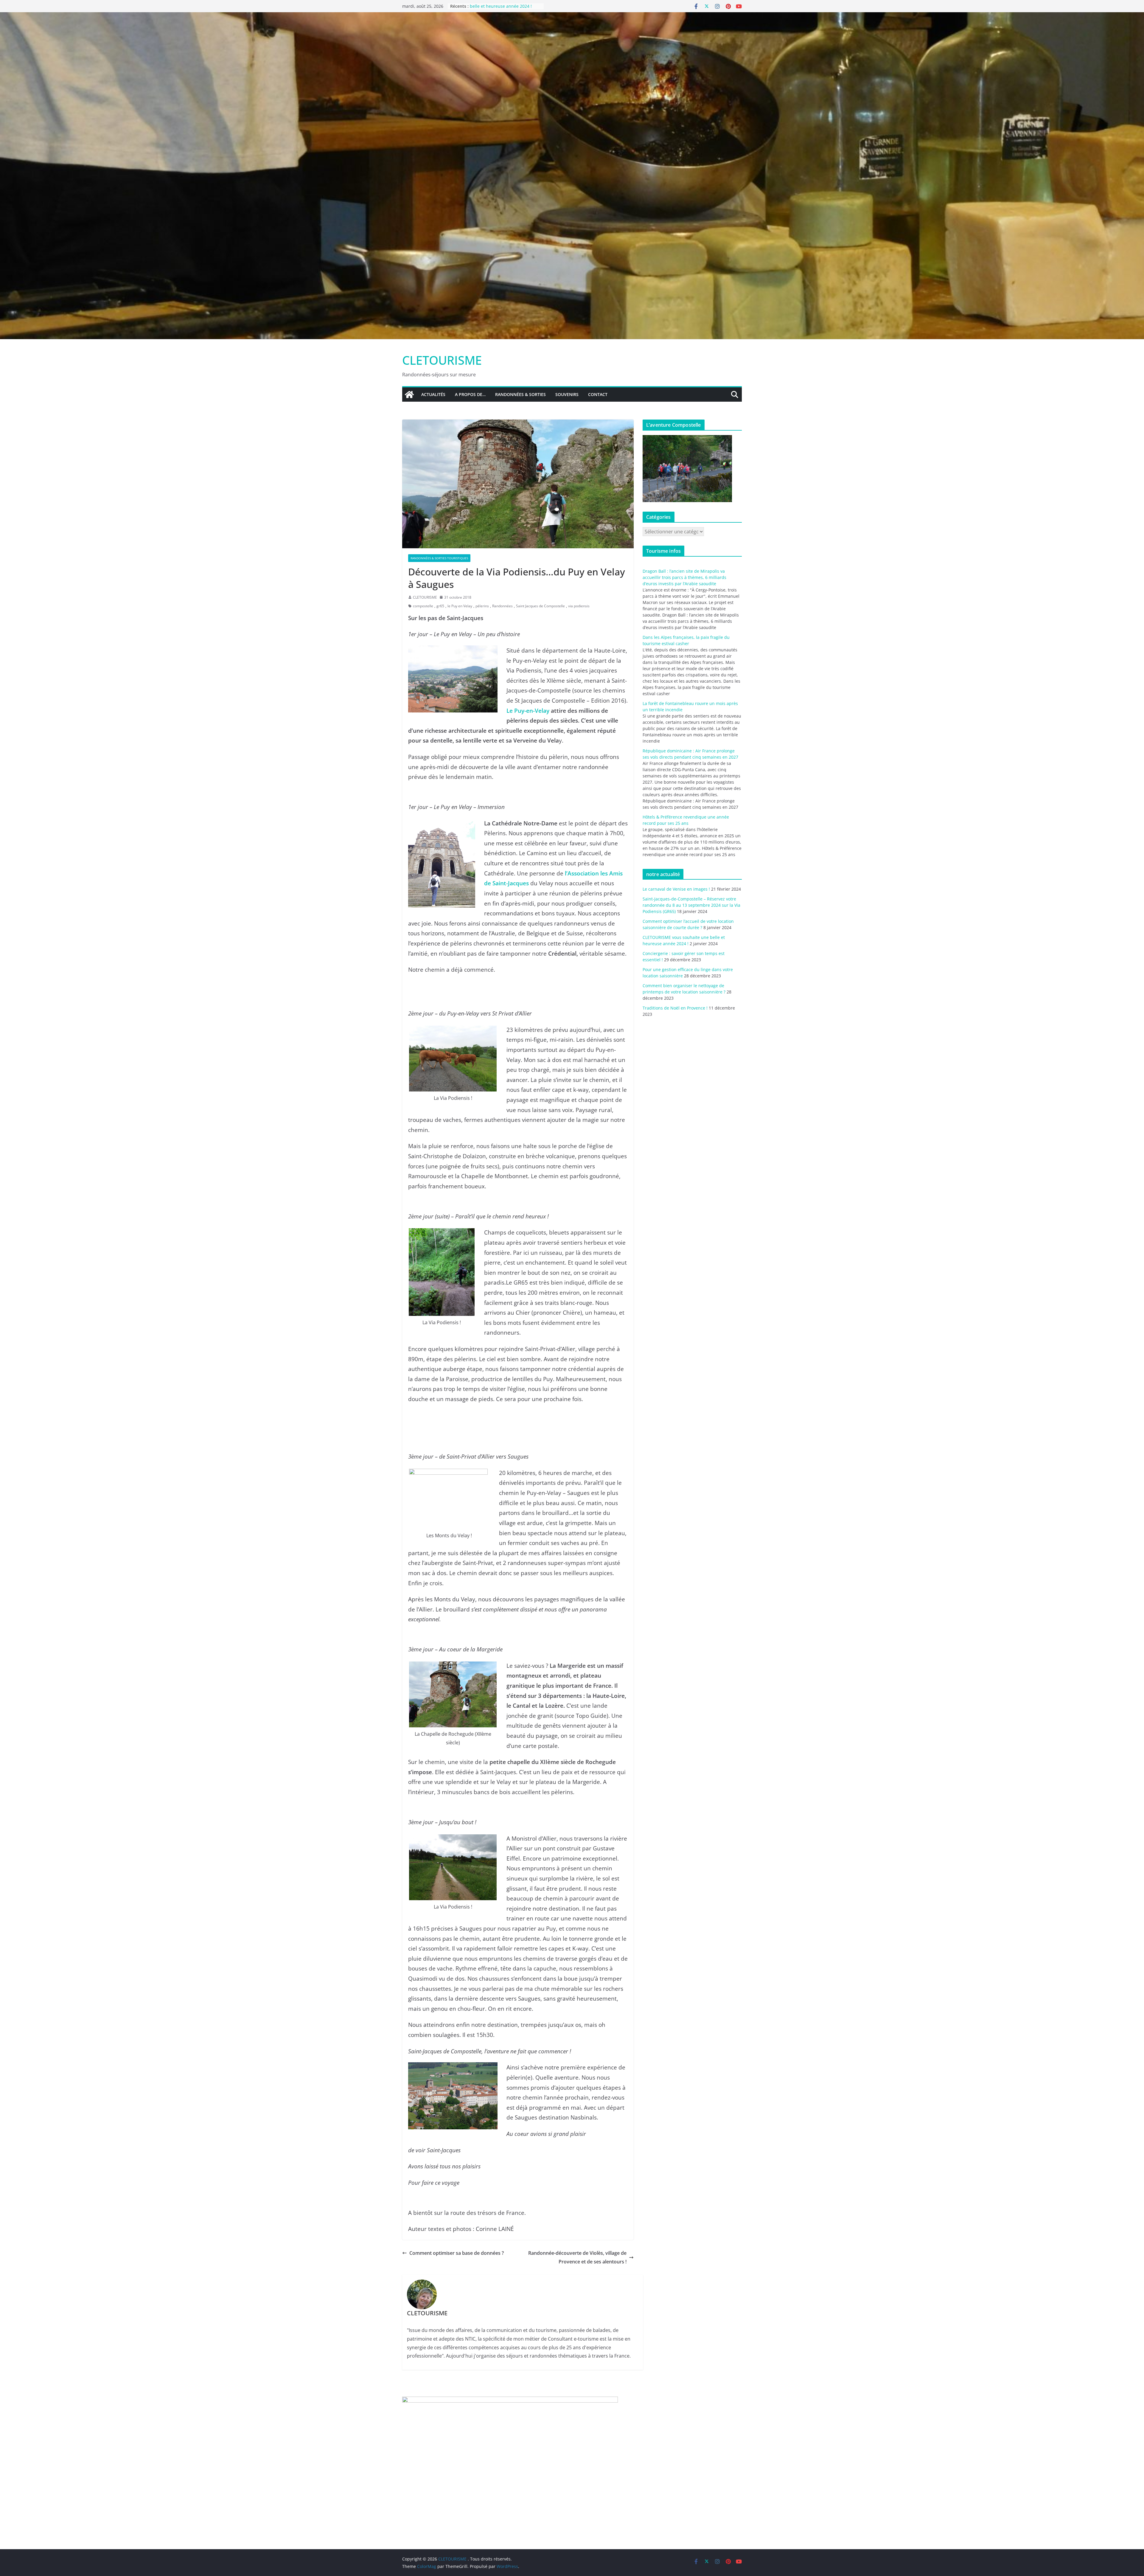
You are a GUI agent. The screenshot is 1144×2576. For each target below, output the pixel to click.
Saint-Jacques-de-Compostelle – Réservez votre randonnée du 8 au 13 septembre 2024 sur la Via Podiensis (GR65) (691, 905)
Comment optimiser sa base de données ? (457, 2253)
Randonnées (502, 606)
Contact (598, 394)
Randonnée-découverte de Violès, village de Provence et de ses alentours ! (577, 2257)
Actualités (433, 394)
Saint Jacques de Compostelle (540, 606)
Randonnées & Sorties (520, 394)
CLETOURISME (442, 360)
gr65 (440, 606)
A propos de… (470, 394)
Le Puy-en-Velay (528, 711)
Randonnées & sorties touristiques (439, 558)
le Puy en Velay (460, 606)
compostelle (423, 606)
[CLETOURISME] (572, 16)
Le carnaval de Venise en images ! (676, 889)
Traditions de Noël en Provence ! (675, 1008)
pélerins (482, 606)
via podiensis (579, 606)
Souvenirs (567, 394)
